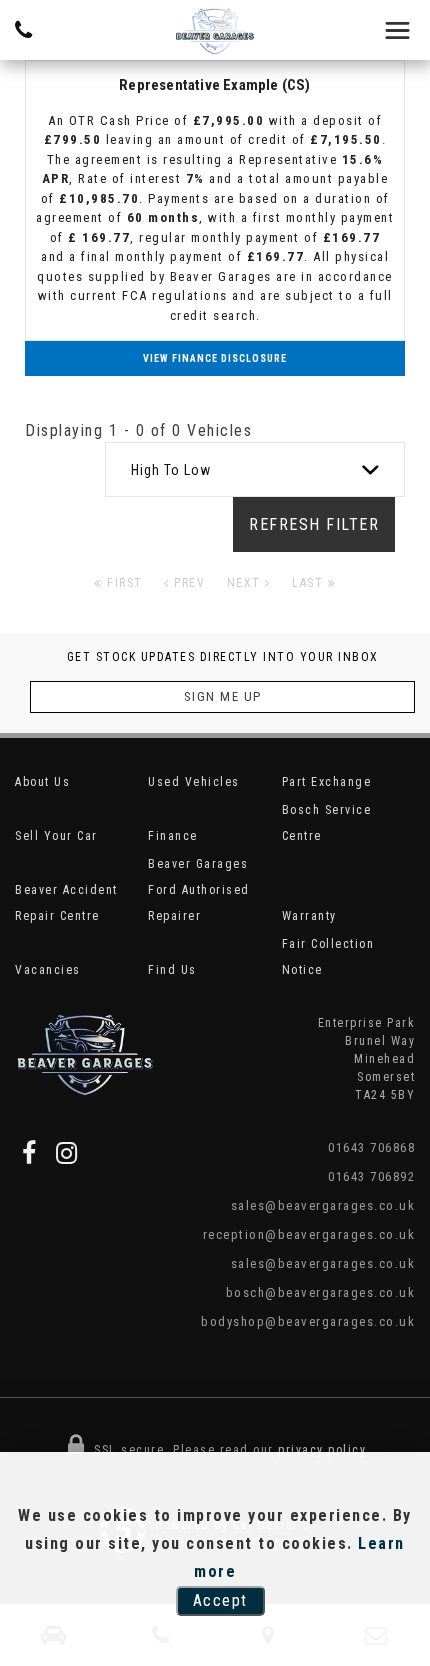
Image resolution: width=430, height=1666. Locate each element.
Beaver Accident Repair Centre (66, 903)
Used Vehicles (194, 782)
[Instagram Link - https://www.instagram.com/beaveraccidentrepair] (67, 1153)
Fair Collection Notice (328, 957)
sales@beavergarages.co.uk (323, 1205)
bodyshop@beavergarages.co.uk (308, 1321)
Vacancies (48, 970)
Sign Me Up (223, 696)
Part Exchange (327, 782)
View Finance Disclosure (215, 358)
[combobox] (255, 469)
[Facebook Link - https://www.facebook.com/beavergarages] (30, 1153)
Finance (173, 836)
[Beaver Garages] (215, 31)
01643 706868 (371, 1147)
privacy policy (322, 1450)
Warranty (309, 916)
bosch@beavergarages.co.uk (320, 1292)
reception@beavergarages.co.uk (309, 1234)
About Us (42, 782)
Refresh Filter (314, 524)
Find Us (172, 970)
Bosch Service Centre (327, 823)
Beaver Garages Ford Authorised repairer (199, 890)
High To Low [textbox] (171, 470)
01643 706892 (371, 1176)
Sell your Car (56, 836)
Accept (220, 1600)
